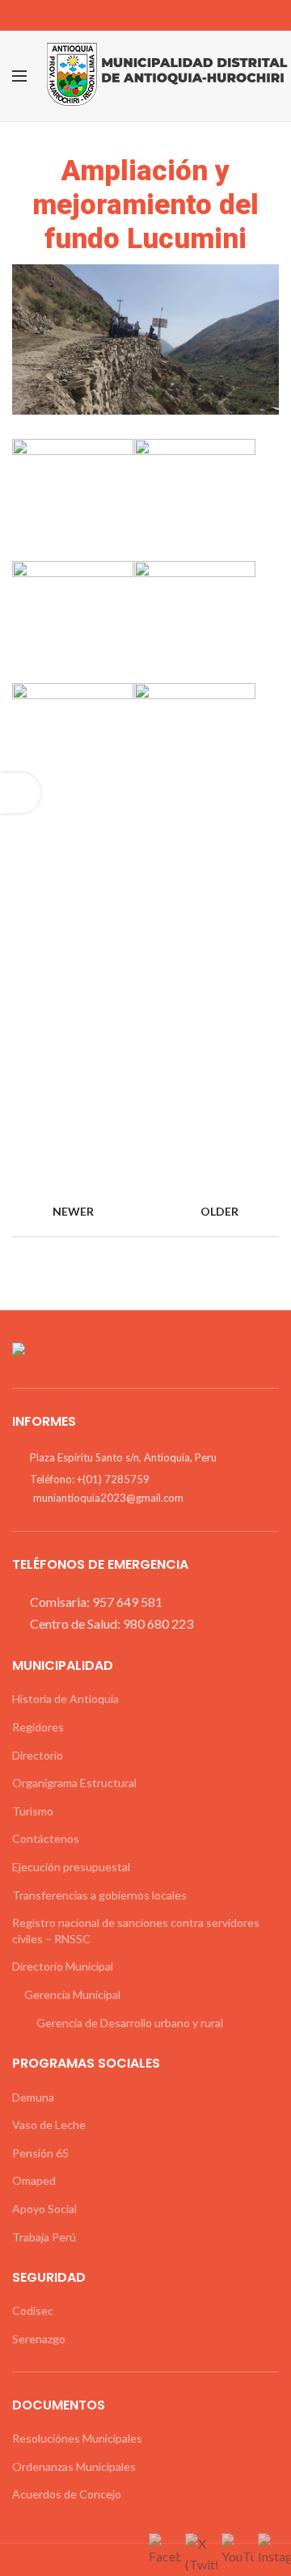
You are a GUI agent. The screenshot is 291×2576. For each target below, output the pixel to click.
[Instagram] (146, 15)
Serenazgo (39, 2339)
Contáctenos (46, 1838)
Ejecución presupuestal (71, 1867)
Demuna (33, 2097)
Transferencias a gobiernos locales (99, 1895)
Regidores (38, 1727)
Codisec (33, 2310)
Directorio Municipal (63, 1966)
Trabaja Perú (44, 2237)
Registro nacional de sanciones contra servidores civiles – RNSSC (136, 1931)
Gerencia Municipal (72, 1994)
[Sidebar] (20, 793)
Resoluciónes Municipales (77, 2438)
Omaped (34, 2180)
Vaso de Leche (49, 2125)
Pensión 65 (40, 2153)
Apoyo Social (44, 2209)
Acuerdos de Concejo (67, 2494)
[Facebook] (121, 15)
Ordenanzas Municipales (74, 2466)
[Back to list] (145, 1212)
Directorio (38, 1755)
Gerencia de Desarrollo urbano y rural (130, 2023)
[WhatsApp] (171, 15)
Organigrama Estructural (74, 1783)
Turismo (33, 1811)
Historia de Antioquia (65, 1699)
